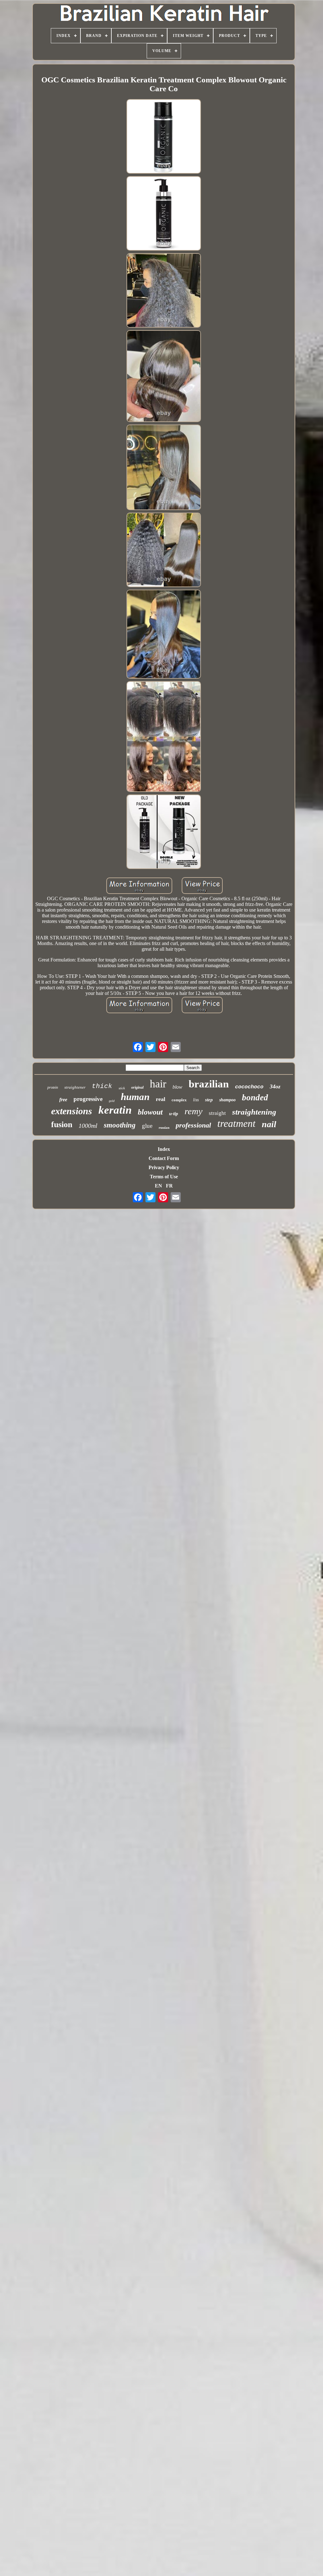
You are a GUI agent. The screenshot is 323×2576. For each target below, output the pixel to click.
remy (194, 1111)
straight (217, 1113)
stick (122, 1088)
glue (147, 1126)
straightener (75, 1087)
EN (159, 1186)
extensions (72, 1111)
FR (169, 1186)
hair (158, 1084)
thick (102, 1086)
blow (177, 1087)
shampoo (227, 1100)
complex (179, 1100)
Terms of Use (164, 1177)
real (161, 1099)
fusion (62, 1124)
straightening (254, 1112)
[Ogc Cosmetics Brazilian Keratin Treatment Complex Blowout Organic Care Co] (164, 137)
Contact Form (164, 1158)
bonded (255, 1098)
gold (112, 1101)
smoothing (120, 1125)
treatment (236, 1123)
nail (269, 1124)
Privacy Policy (164, 1167)
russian (164, 1127)
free (63, 1100)
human (135, 1097)
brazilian (209, 1084)
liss (196, 1100)
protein (53, 1087)
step (209, 1100)
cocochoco (249, 1087)
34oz (275, 1086)
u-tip (174, 1114)
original (137, 1087)
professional (193, 1125)
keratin (115, 1110)
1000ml (88, 1126)
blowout (150, 1112)
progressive (88, 1099)
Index (164, 1149)
